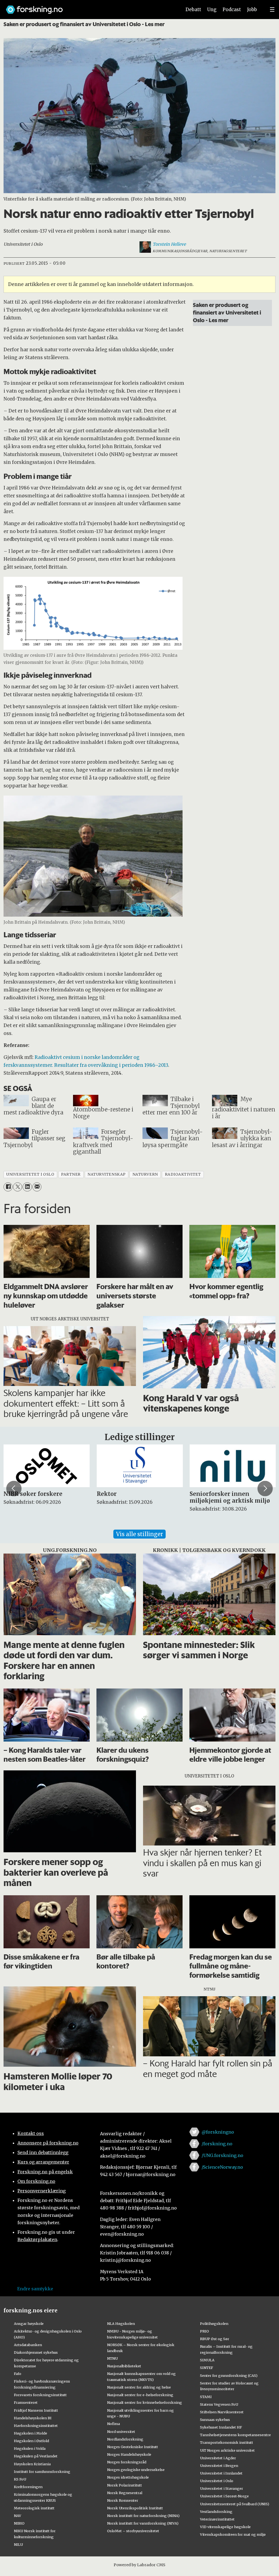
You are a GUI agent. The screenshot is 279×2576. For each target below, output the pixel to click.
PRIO (204, 2331)
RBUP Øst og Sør (215, 2339)
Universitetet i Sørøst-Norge (224, 2496)
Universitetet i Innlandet (221, 2473)
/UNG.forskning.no (222, 2155)
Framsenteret (26, 2402)
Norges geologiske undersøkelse (136, 2470)
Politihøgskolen (214, 2324)
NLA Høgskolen (121, 2324)
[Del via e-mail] (37, 1187)
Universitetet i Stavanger (222, 2488)
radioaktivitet (183, 1174)
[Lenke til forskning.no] (89, 7)
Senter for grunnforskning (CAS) (229, 2375)
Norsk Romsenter (123, 2500)
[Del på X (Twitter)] (18, 1187)
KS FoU (20, 2479)
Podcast (232, 10)
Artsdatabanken (28, 2345)
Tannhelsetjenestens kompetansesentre (235, 2435)
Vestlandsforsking (216, 2512)
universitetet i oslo (30, 1174)
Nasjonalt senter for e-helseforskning (140, 2395)
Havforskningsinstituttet (36, 2426)
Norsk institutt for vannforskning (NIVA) (143, 2523)
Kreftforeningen (28, 2487)
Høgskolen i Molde (31, 2433)
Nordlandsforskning (125, 2439)
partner (71, 1174)
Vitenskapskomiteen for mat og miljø (233, 2534)
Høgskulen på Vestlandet (36, 2456)
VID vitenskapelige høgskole (225, 2527)
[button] (14, 1489)
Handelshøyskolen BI (33, 2418)
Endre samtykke (35, 2289)
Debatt (193, 10)
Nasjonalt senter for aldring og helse (139, 2387)
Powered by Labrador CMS (139, 2565)
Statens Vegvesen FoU (219, 2404)
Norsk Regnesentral (125, 2493)
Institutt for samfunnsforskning (42, 2472)
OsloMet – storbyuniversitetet (133, 2531)
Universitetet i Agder (218, 2458)
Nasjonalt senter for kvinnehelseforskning (145, 2402)
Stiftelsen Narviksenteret (222, 2412)
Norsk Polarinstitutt (125, 2485)
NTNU (112, 2358)
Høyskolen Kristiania (32, 2464)
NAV (18, 2516)
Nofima (113, 2424)
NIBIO (19, 2523)
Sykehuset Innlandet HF (221, 2427)
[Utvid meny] (272, 10)
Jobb (252, 10)
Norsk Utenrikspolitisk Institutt (135, 2508)
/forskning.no (217, 2144)
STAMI (206, 2397)
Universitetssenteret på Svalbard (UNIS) (235, 2504)
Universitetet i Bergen (219, 2466)
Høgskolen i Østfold (31, 2441)
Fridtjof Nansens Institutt (36, 2410)
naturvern (145, 1174)
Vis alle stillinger (139, 1534)
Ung (212, 10)
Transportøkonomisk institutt (227, 2442)
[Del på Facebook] (8, 1187)
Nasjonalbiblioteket (124, 2366)
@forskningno (218, 2132)
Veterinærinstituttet (217, 2519)
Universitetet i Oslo (217, 2481)
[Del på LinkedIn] (27, 1187)
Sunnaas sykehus (215, 2420)
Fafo (18, 2374)
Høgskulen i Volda (30, 2448)
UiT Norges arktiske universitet (227, 2450)
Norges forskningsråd (127, 2462)
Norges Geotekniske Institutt (133, 2447)
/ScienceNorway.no (222, 2167)
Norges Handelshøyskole (129, 2454)
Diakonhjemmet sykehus (36, 2352)
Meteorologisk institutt (34, 2508)
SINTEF (207, 2368)
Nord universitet (121, 2432)
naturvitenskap (107, 1174)
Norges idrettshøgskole (128, 2477)
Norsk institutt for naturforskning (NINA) (143, 2516)
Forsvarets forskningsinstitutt (40, 2395)
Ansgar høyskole (29, 2324)
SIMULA (207, 2360)
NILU (18, 2544)
